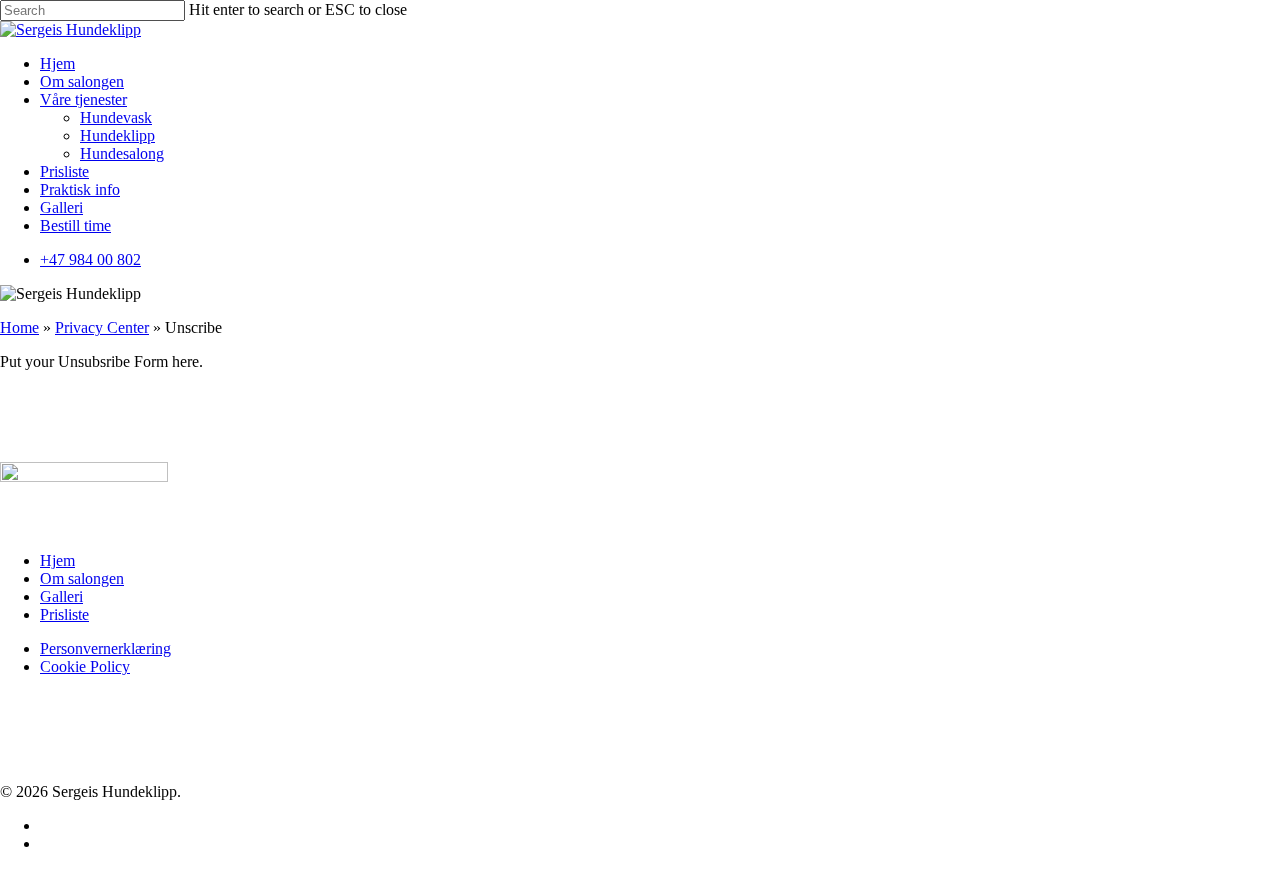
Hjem (57, 560)
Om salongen (82, 578)
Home (19, 327)
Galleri (61, 596)
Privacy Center (102, 327)
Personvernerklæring (105, 648)
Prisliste (64, 614)
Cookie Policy (85, 666)
